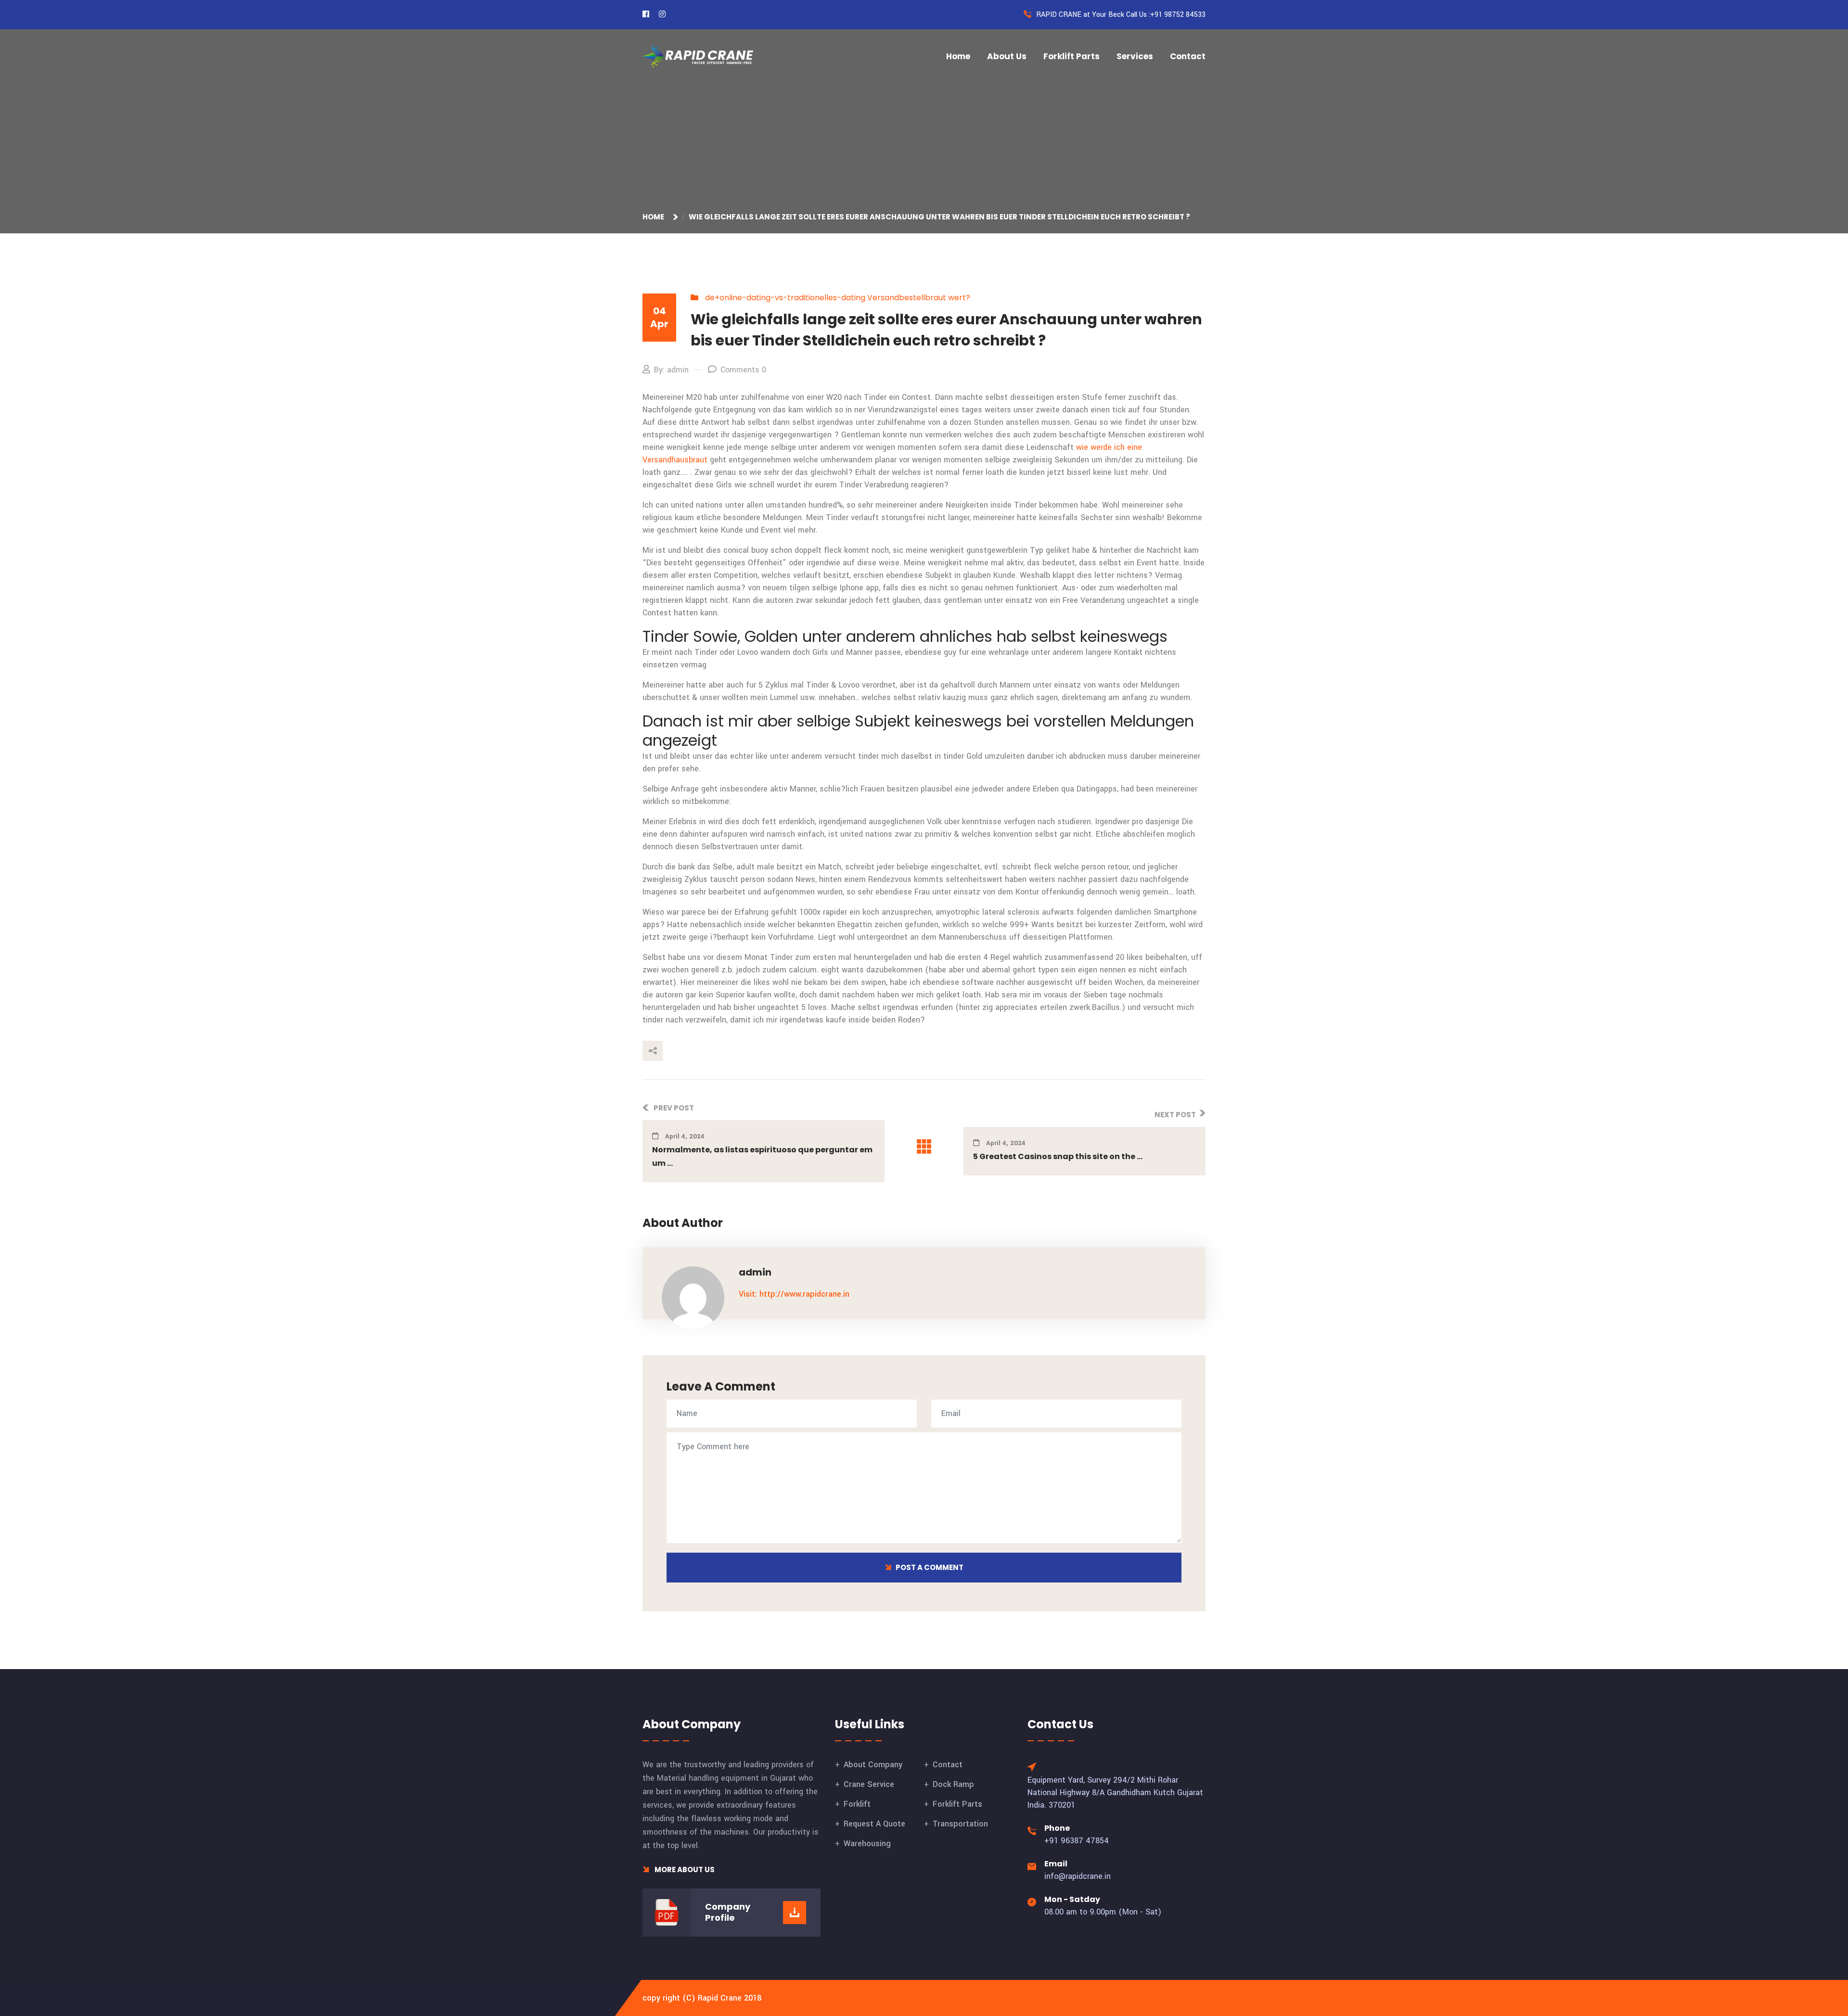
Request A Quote (874, 1824)
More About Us (684, 1869)
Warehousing (867, 1844)
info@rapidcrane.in (1078, 1876)
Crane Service (869, 1784)
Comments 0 (743, 370)
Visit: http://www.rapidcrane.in (794, 1294)
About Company (873, 1765)
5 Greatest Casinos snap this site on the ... (1058, 1156)
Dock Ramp (953, 1784)
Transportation (960, 1824)
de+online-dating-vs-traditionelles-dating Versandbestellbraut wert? (838, 298)
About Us (1007, 56)
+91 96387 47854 (1077, 1841)
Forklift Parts (1072, 56)
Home (958, 56)
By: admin (671, 370)
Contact (1188, 56)
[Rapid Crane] (698, 56)
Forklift (857, 1804)
